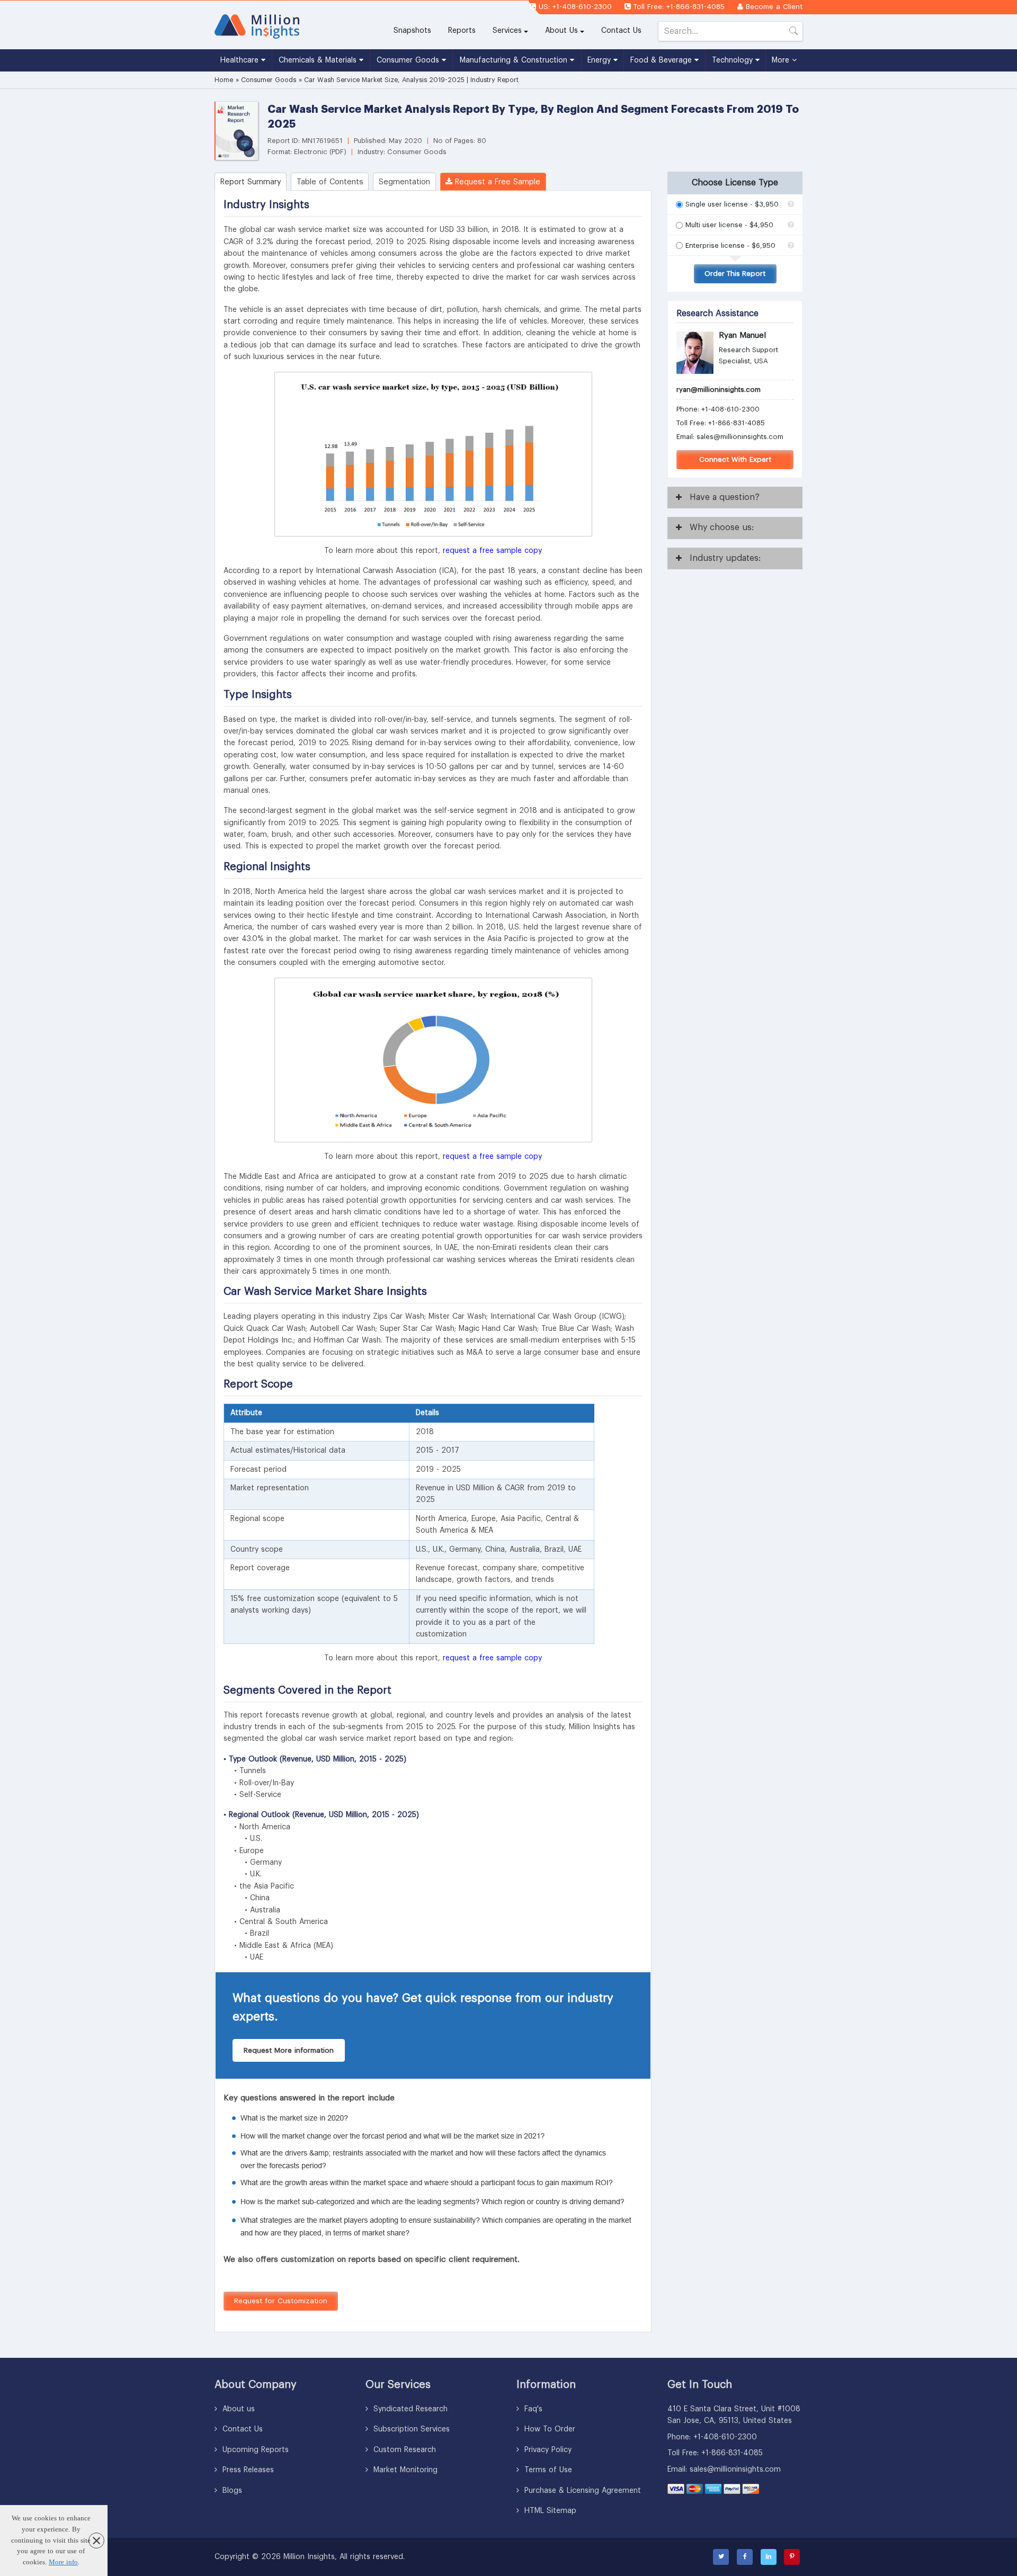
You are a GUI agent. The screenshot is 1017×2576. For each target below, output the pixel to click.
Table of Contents (330, 182)
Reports (466, 30)
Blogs (231, 2491)
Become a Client (774, 7)
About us (237, 2409)
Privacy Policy (547, 2450)
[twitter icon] (721, 2557)
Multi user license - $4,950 (729, 225)
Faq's (532, 2409)
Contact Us (621, 31)
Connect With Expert (735, 459)
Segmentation (404, 182)
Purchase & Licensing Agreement (581, 2491)
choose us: (722, 527)
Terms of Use (547, 2470)
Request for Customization (281, 2301)
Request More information (289, 2050)
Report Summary (251, 182)
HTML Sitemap (549, 2511)
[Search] (793, 33)
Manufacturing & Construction (515, 60)
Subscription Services (410, 2429)
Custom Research (403, 2450)
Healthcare (241, 60)
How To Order (548, 2429)
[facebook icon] (745, 2557)
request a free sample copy (492, 551)
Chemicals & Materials (319, 60)
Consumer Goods (409, 60)
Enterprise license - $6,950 (730, 245)
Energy (600, 60)
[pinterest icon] (792, 2557)
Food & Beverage (662, 60)
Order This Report (735, 274)
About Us (561, 31)
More (782, 60)
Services (507, 31)
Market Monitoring (404, 2470)
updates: (725, 558)
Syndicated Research (409, 2409)
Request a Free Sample (496, 182)
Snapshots (412, 31)
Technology (734, 60)
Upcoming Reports (254, 2450)
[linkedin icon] (769, 2557)
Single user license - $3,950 (732, 204)
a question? (725, 497)
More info (63, 2562)
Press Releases (247, 2470)
